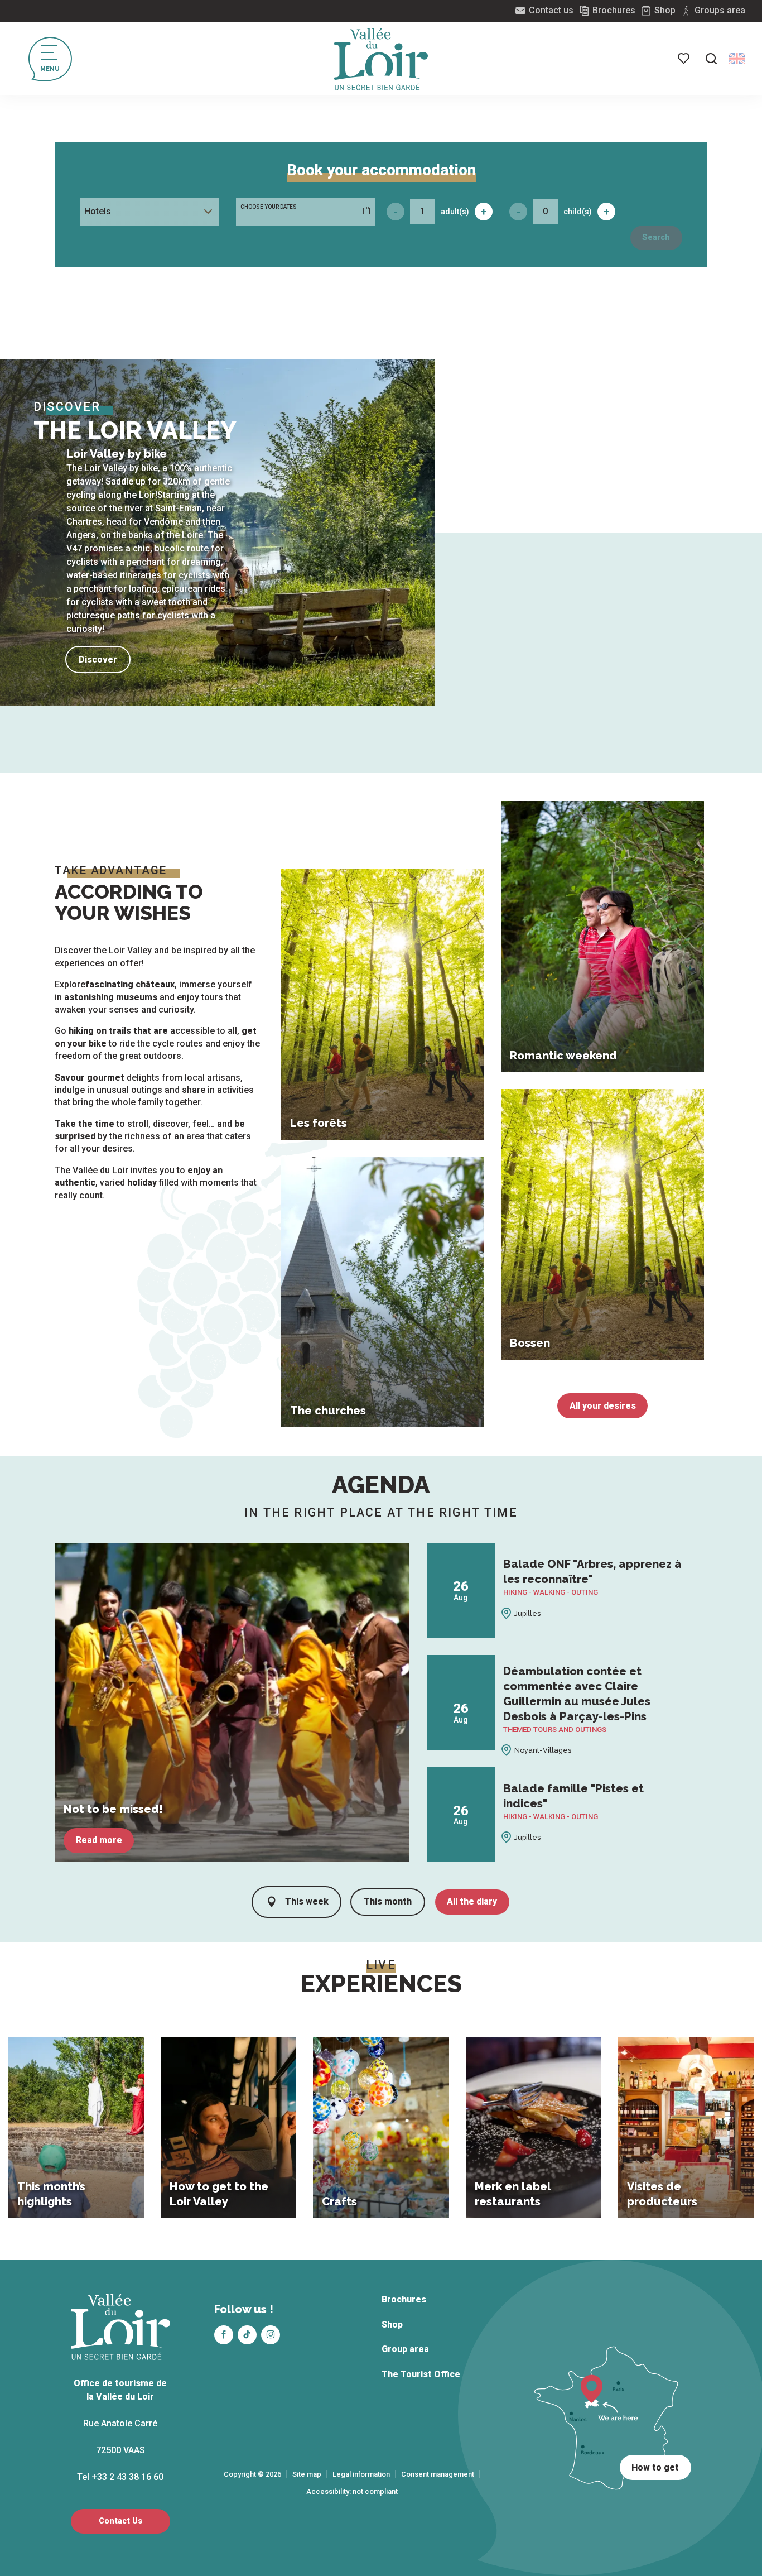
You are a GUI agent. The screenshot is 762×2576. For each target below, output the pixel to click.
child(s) (578, 212)
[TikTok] (247, 2335)
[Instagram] (271, 2335)
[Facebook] (224, 2335)
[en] (737, 59)
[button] (711, 59)
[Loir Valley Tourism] (381, 59)
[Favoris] (684, 59)
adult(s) (455, 212)
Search (656, 238)
